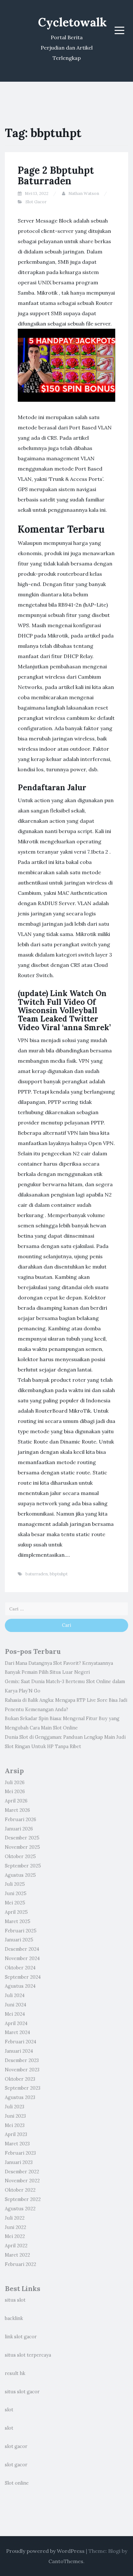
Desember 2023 (22, 2060)
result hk (15, 2373)
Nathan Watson (84, 193)
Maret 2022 (17, 2255)
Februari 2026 (20, 1820)
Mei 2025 (15, 1903)
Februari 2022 (20, 2264)
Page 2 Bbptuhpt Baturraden (56, 175)
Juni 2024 (15, 2005)
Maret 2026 (17, 1810)
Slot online (17, 2483)
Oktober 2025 (20, 1856)
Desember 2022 (22, 2172)
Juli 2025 (15, 1884)
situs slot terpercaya (28, 2355)
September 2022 (23, 2199)
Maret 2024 (17, 2032)
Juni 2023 (15, 2116)
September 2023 (23, 2088)
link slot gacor (21, 2337)
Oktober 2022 (20, 2190)
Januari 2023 (19, 2162)
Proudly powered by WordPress (45, 2551)
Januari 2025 (19, 1940)
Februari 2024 (20, 2042)
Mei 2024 (15, 2014)
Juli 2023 (15, 2107)
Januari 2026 (19, 1829)
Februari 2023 (20, 2153)
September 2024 (23, 1977)
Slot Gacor (36, 202)
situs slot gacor (22, 2392)
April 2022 (16, 2246)
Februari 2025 (21, 1931)
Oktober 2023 (20, 2079)
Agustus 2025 (20, 1875)
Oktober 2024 (20, 1968)
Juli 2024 (15, 1995)
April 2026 (16, 1801)
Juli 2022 (15, 2218)
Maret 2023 (17, 2144)
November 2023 (22, 2070)
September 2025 (23, 1866)
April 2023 (16, 2134)
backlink (14, 2318)
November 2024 (22, 1958)
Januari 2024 (19, 2051)
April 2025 (16, 1912)
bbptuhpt (59, 1574)
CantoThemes (66, 2561)
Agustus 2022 (20, 2209)
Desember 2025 (22, 1838)
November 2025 (22, 1847)
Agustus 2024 (20, 1986)
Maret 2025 (18, 1921)
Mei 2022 (15, 2236)
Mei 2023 (15, 2125)
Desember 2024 (22, 1949)
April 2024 (16, 2023)
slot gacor (16, 2446)
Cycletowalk (72, 22)
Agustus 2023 (20, 2097)
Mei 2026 (15, 1792)
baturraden (37, 1574)
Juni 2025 (16, 1893)
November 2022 (22, 2181)
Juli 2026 (15, 1783)
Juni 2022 (15, 2227)
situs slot (15, 2300)
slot (9, 2410)
